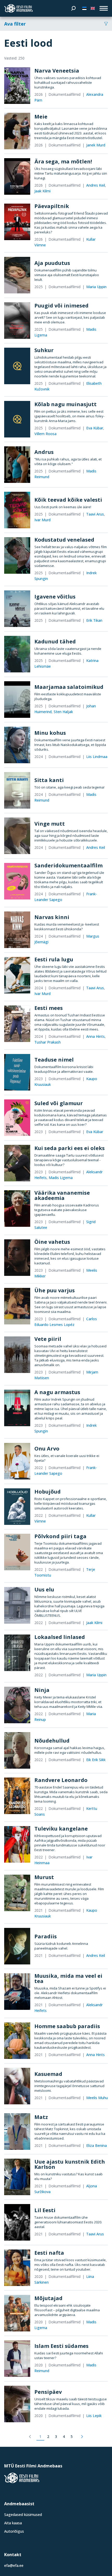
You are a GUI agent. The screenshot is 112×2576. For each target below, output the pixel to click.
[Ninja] (17, 1705)
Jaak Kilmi (42, 191)
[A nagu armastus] (17, 1408)
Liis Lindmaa (97, 757)
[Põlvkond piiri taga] (17, 1552)
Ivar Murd (42, 520)
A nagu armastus (57, 1392)
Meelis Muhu (97, 2098)
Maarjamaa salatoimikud (69, 687)
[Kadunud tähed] (17, 654)
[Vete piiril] (17, 1355)
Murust (44, 1877)
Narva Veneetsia (57, 71)
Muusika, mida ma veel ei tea (68, 1978)
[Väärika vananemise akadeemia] (17, 1209)
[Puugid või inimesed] (17, 321)
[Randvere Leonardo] (17, 1796)
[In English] (93, 8)
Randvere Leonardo (61, 1780)
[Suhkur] (17, 366)
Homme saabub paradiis (67, 2026)
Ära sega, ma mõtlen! (63, 161)
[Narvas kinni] (17, 930)
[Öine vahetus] (17, 1258)
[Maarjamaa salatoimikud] (17, 700)
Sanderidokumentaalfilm (69, 865)
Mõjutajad (48, 2298)
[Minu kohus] (17, 745)
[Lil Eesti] (17, 2222)
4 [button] (64, 2436)
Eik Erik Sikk (96, 1760)
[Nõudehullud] (17, 1750)
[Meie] (17, 131)
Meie (41, 117)
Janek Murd (96, 145)
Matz (41, 2117)
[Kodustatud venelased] (17, 555)
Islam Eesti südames (61, 2346)
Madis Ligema (61, 1178)
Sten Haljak (63, 712)
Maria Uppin (96, 287)
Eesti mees (49, 1008)
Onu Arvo (47, 1449)
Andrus (44, 452)
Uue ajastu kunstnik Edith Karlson (70, 2164)
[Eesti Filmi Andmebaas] (18, 8)
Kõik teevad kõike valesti (68, 500)
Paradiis (46, 1936)
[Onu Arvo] (17, 1461)
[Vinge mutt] (17, 836)
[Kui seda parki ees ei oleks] (17, 1163)
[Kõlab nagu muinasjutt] (17, 419)
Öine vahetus (52, 1242)
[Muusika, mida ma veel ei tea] (17, 1992)
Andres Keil (96, 185)
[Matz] (17, 2131)
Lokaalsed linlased (60, 1637)
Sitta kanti (49, 780)
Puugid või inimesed (61, 306)
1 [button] (40, 2436)
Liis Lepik (94, 2416)
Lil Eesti (45, 2210)
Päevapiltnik (52, 206)
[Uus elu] (17, 1605)
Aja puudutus (52, 263)
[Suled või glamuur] (17, 1118)
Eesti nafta (49, 2253)
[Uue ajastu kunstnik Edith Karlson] (17, 2177)
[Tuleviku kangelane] (17, 1844)
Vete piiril (48, 1339)
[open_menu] (104, 8)
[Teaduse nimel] (17, 1072)
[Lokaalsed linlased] (17, 1653)
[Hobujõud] (17, 1507)
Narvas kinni (52, 917)
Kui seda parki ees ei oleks (70, 1148)
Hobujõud (48, 1492)
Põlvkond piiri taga (60, 1536)
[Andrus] (17, 465)
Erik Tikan (94, 620)
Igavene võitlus (55, 597)
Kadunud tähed (55, 641)
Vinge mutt (50, 824)
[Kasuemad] (17, 2086)
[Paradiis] (17, 1946)
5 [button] (72, 2436)
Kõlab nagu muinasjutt (66, 404)
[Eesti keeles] (84, 8)
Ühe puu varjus (55, 1290)
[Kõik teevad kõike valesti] (17, 510)
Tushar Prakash (48, 1042)
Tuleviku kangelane (61, 1829)
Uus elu (44, 1589)
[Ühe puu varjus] (17, 1306)
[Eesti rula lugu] (17, 975)
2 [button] (48, 2436)
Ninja (42, 1690)
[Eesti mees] (17, 1024)
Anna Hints (95, 1036)
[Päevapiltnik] (17, 222)
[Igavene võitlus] (17, 609)
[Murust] (17, 1893)
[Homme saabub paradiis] (17, 2041)
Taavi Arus (95, 514)
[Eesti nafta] (17, 2268)
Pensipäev (48, 2392)
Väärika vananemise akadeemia (62, 1195)
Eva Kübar (95, 428)
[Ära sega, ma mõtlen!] (17, 176)
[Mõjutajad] (17, 2313)
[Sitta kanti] (17, 790)
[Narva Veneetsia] (17, 86)
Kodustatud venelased (64, 540)
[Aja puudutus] (17, 275)
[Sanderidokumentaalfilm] (17, 881)
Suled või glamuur (59, 1103)
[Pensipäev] (17, 2404)
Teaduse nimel (54, 1060)
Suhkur (44, 350)
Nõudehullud (52, 1741)
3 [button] (56, 2436)
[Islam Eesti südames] (17, 2359)
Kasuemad (48, 2074)
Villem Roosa (45, 434)
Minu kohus (50, 733)
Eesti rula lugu (54, 959)
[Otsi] (73, 8)
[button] (30, 2437)
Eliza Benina (97, 2145)
